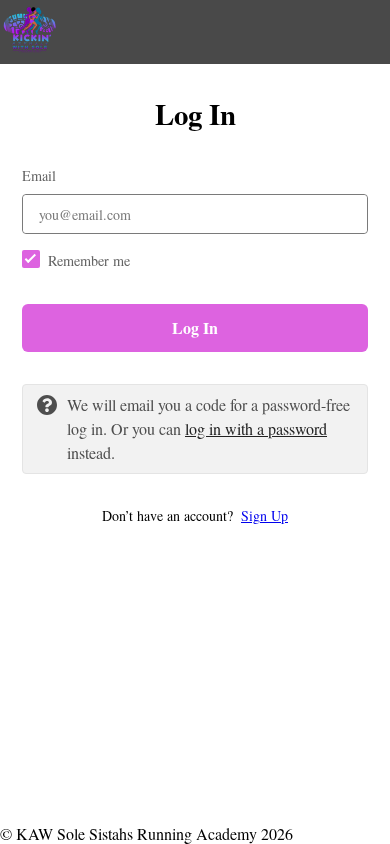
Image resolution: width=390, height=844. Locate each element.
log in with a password (256, 428)
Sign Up (264, 515)
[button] (195, 515)
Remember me (89, 260)
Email (39, 175)
